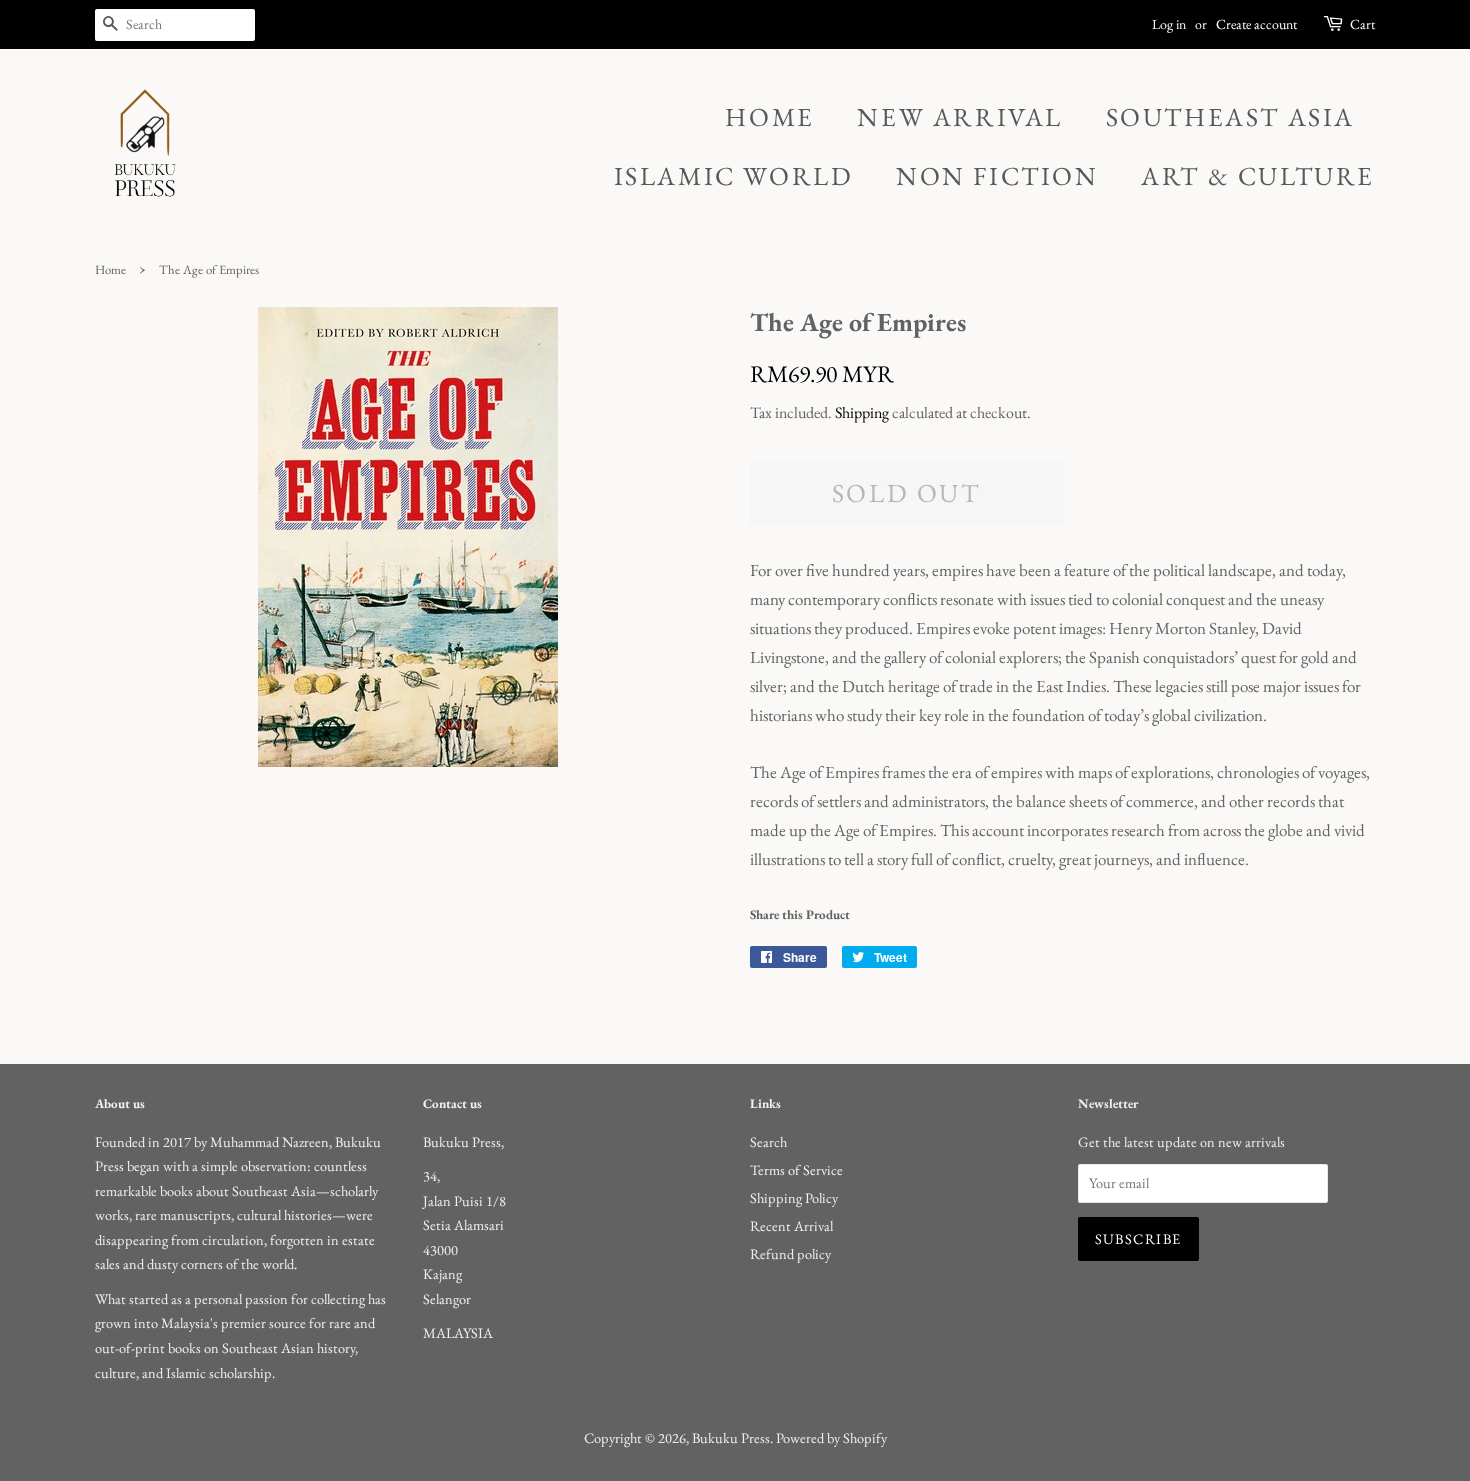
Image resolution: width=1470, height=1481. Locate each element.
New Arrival (960, 117)
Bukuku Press (731, 1437)
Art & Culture (1258, 176)
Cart (1362, 24)
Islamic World (734, 176)
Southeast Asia (1230, 117)
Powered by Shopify (831, 1437)
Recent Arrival (791, 1225)
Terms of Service (796, 1169)
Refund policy (790, 1253)
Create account (1256, 24)
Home (769, 117)
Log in (1169, 24)
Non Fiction (997, 176)
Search (768, 1141)
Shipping (862, 412)
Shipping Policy (794, 1197)
